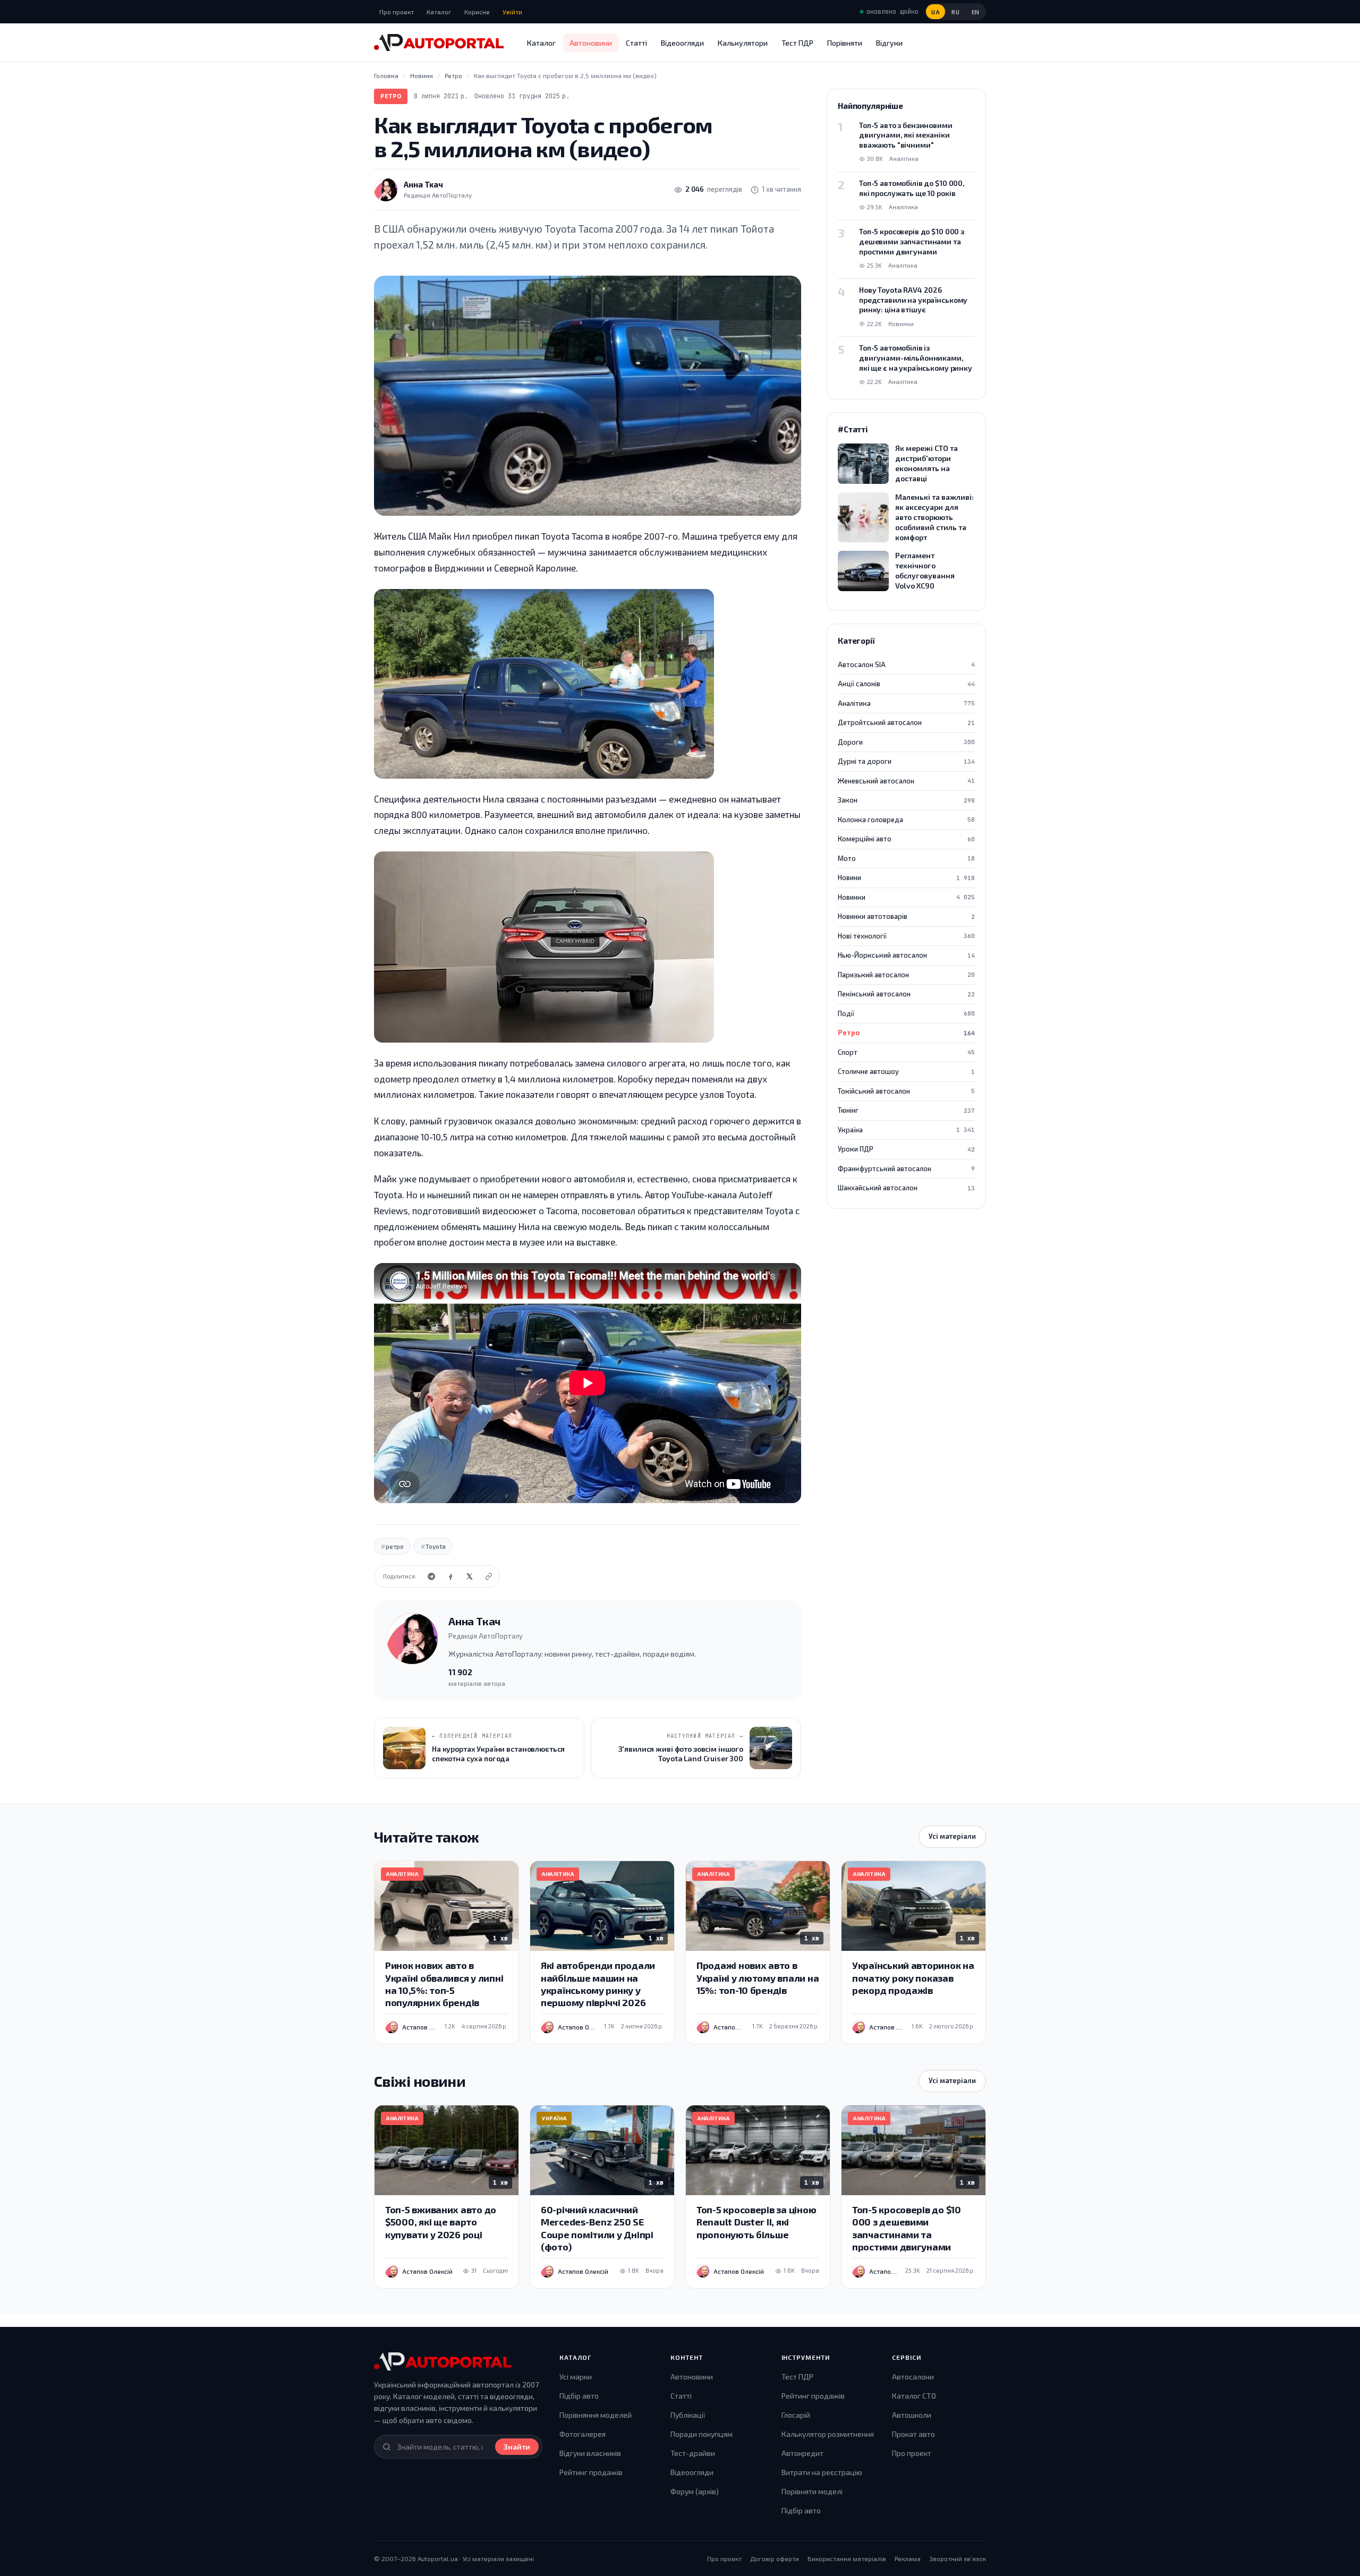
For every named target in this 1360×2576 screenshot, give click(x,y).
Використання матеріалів (847, 2558)
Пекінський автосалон (906, 994)
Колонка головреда (906, 820)
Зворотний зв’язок (958, 2558)
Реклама (908, 2558)
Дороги (906, 742)
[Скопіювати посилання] (489, 1576)
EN (976, 12)
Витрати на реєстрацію (822, 2472)
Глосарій (796, 2415)
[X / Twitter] (470, 1576)
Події (906, 1013)
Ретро (391, 96)
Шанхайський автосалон (906, 1188)
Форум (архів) (695, 2491)
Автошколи (912, 2415)
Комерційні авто (906, 839)
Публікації (688, 2415)
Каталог (439, 12)
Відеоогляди (682, 43)
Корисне (477, 12)
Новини (906, 877)
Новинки (906, 897)
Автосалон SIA (906, 664)
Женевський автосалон (906, 781)
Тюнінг (906, 1110)
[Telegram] (431, 1576)
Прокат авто (913, 2434)
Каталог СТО (914, 2396)
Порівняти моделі (812, 2491)
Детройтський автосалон (906, 722)
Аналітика (906, 703)
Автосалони (913, 2377)
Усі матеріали (952, 1836)
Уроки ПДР (906, 1149)
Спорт (906, 1052)
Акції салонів (906, 684)
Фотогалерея (583, 2434)
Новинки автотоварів (906, 916)
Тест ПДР (797, 43)
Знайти (517, 2447)
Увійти (512, 12)
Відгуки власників (590, 2453)
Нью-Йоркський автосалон (906, 955)
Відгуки (889, 43)
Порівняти (845, 43)
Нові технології (906, 936)
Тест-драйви (693, 2453)
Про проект (397, 12)
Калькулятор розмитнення (828, 2434)
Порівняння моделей (596, 2415)
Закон (906, 800)
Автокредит (802, 2453)
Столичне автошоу (906, 1071)
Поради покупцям (702, 2434)
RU (955, 12)
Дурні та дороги (906, 761)
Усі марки (576, 2377)
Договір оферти (775, 2558)
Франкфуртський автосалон (906, 1168)
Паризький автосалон (906, 975)
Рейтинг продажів (591, 2472)
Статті (636, 43)
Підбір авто (579, 2396)
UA (936, 12)
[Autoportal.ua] (439, 42)
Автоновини (591, 43)
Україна (906, 1130)
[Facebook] (450, 1576)
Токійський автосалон (906, 1091)
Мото (906, 858)
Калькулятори (743, 43)
